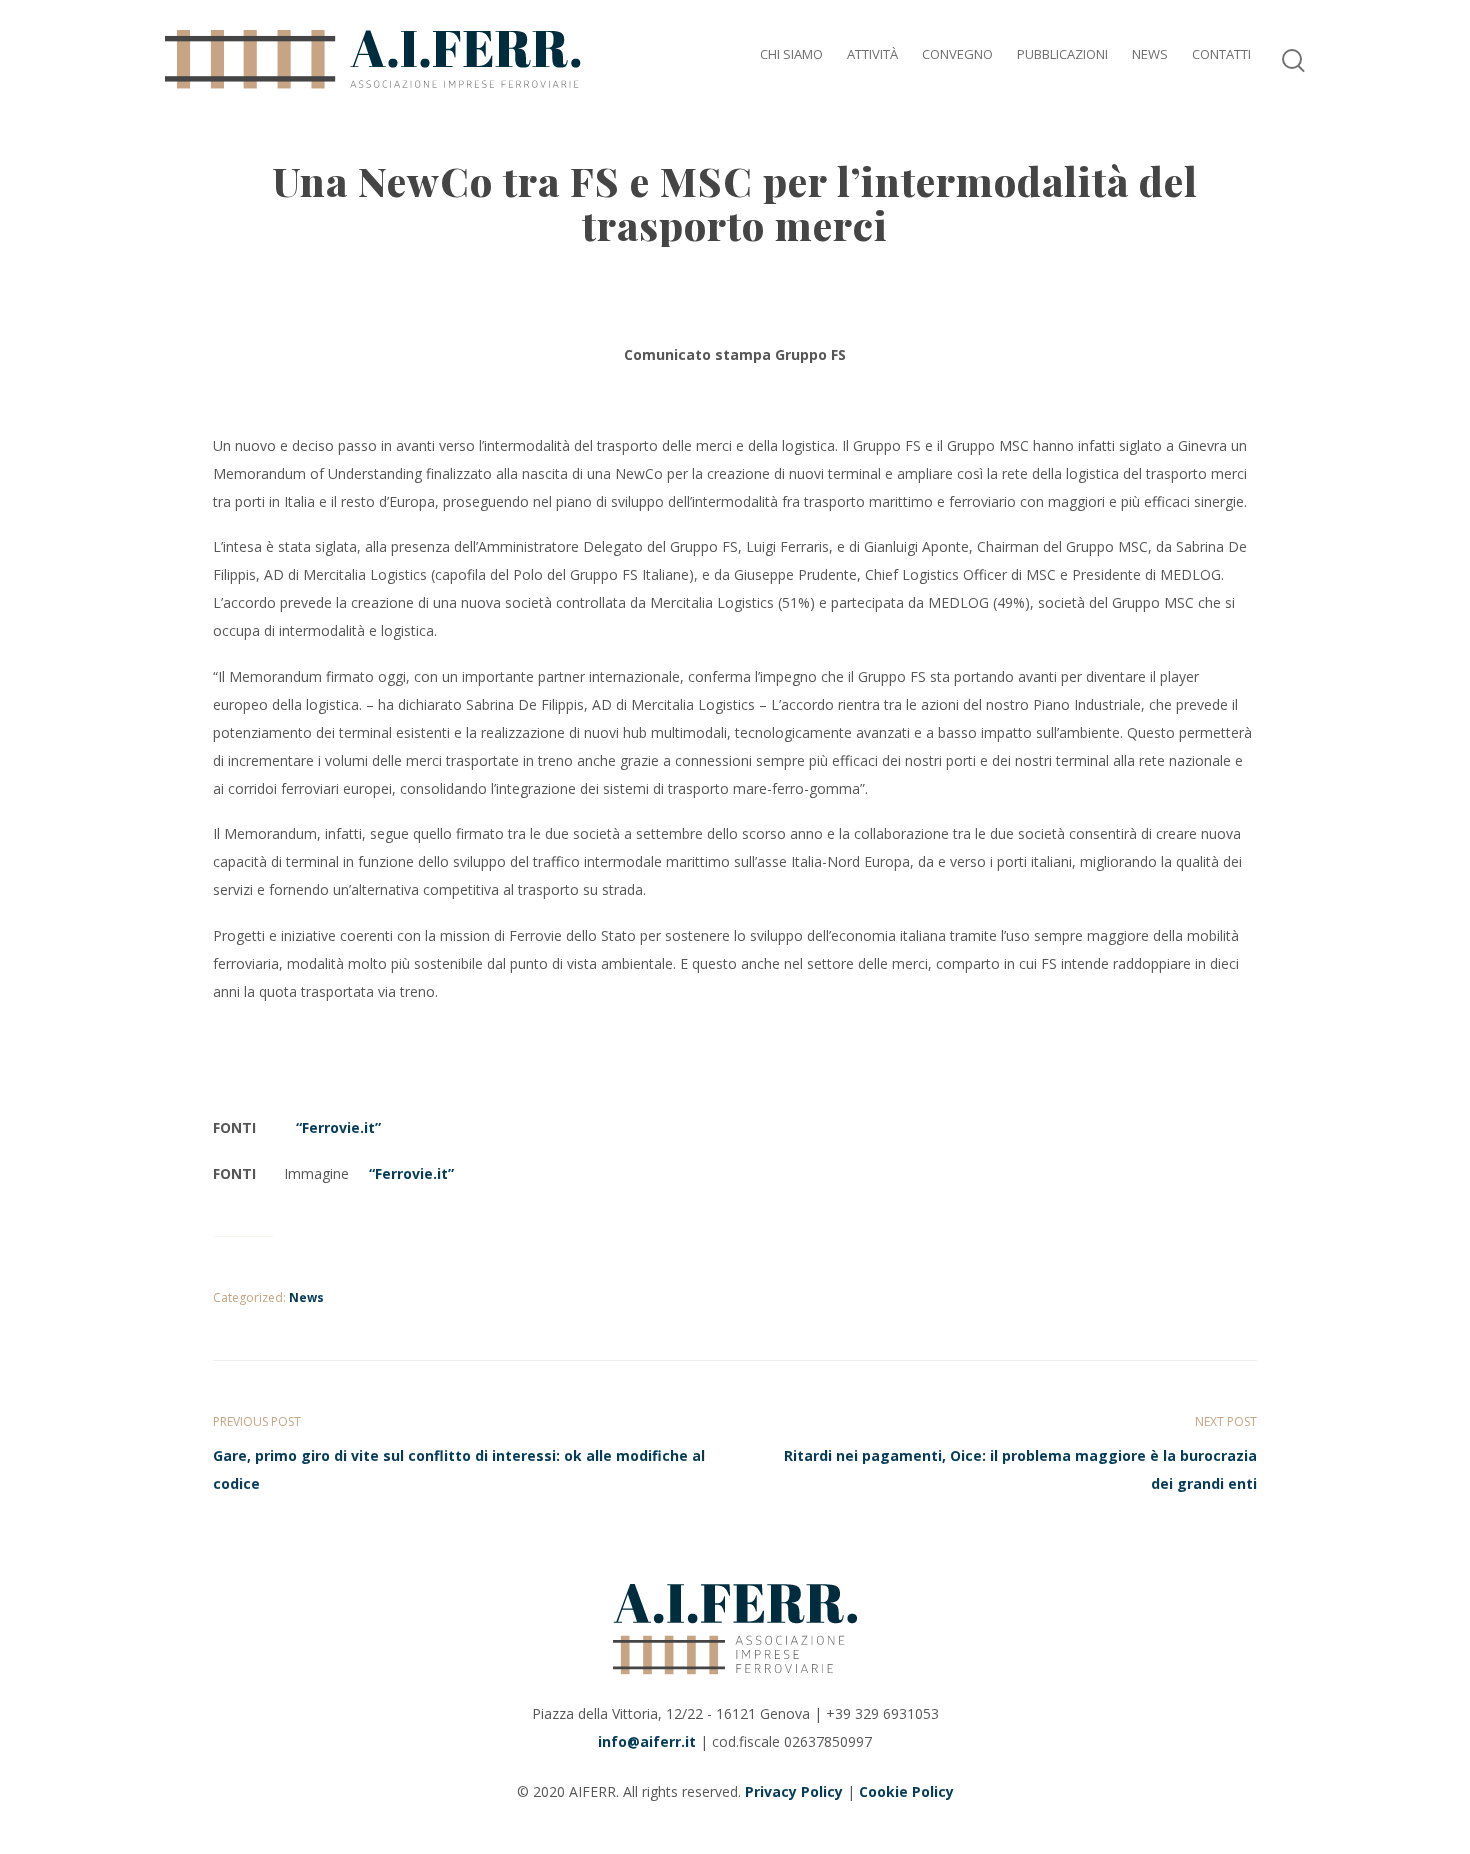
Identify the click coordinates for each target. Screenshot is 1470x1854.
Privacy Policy (794, 1791)
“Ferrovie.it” (334, 1127)
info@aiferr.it (647, 1741)
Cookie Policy (906, 1791)
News (306, 1297)
